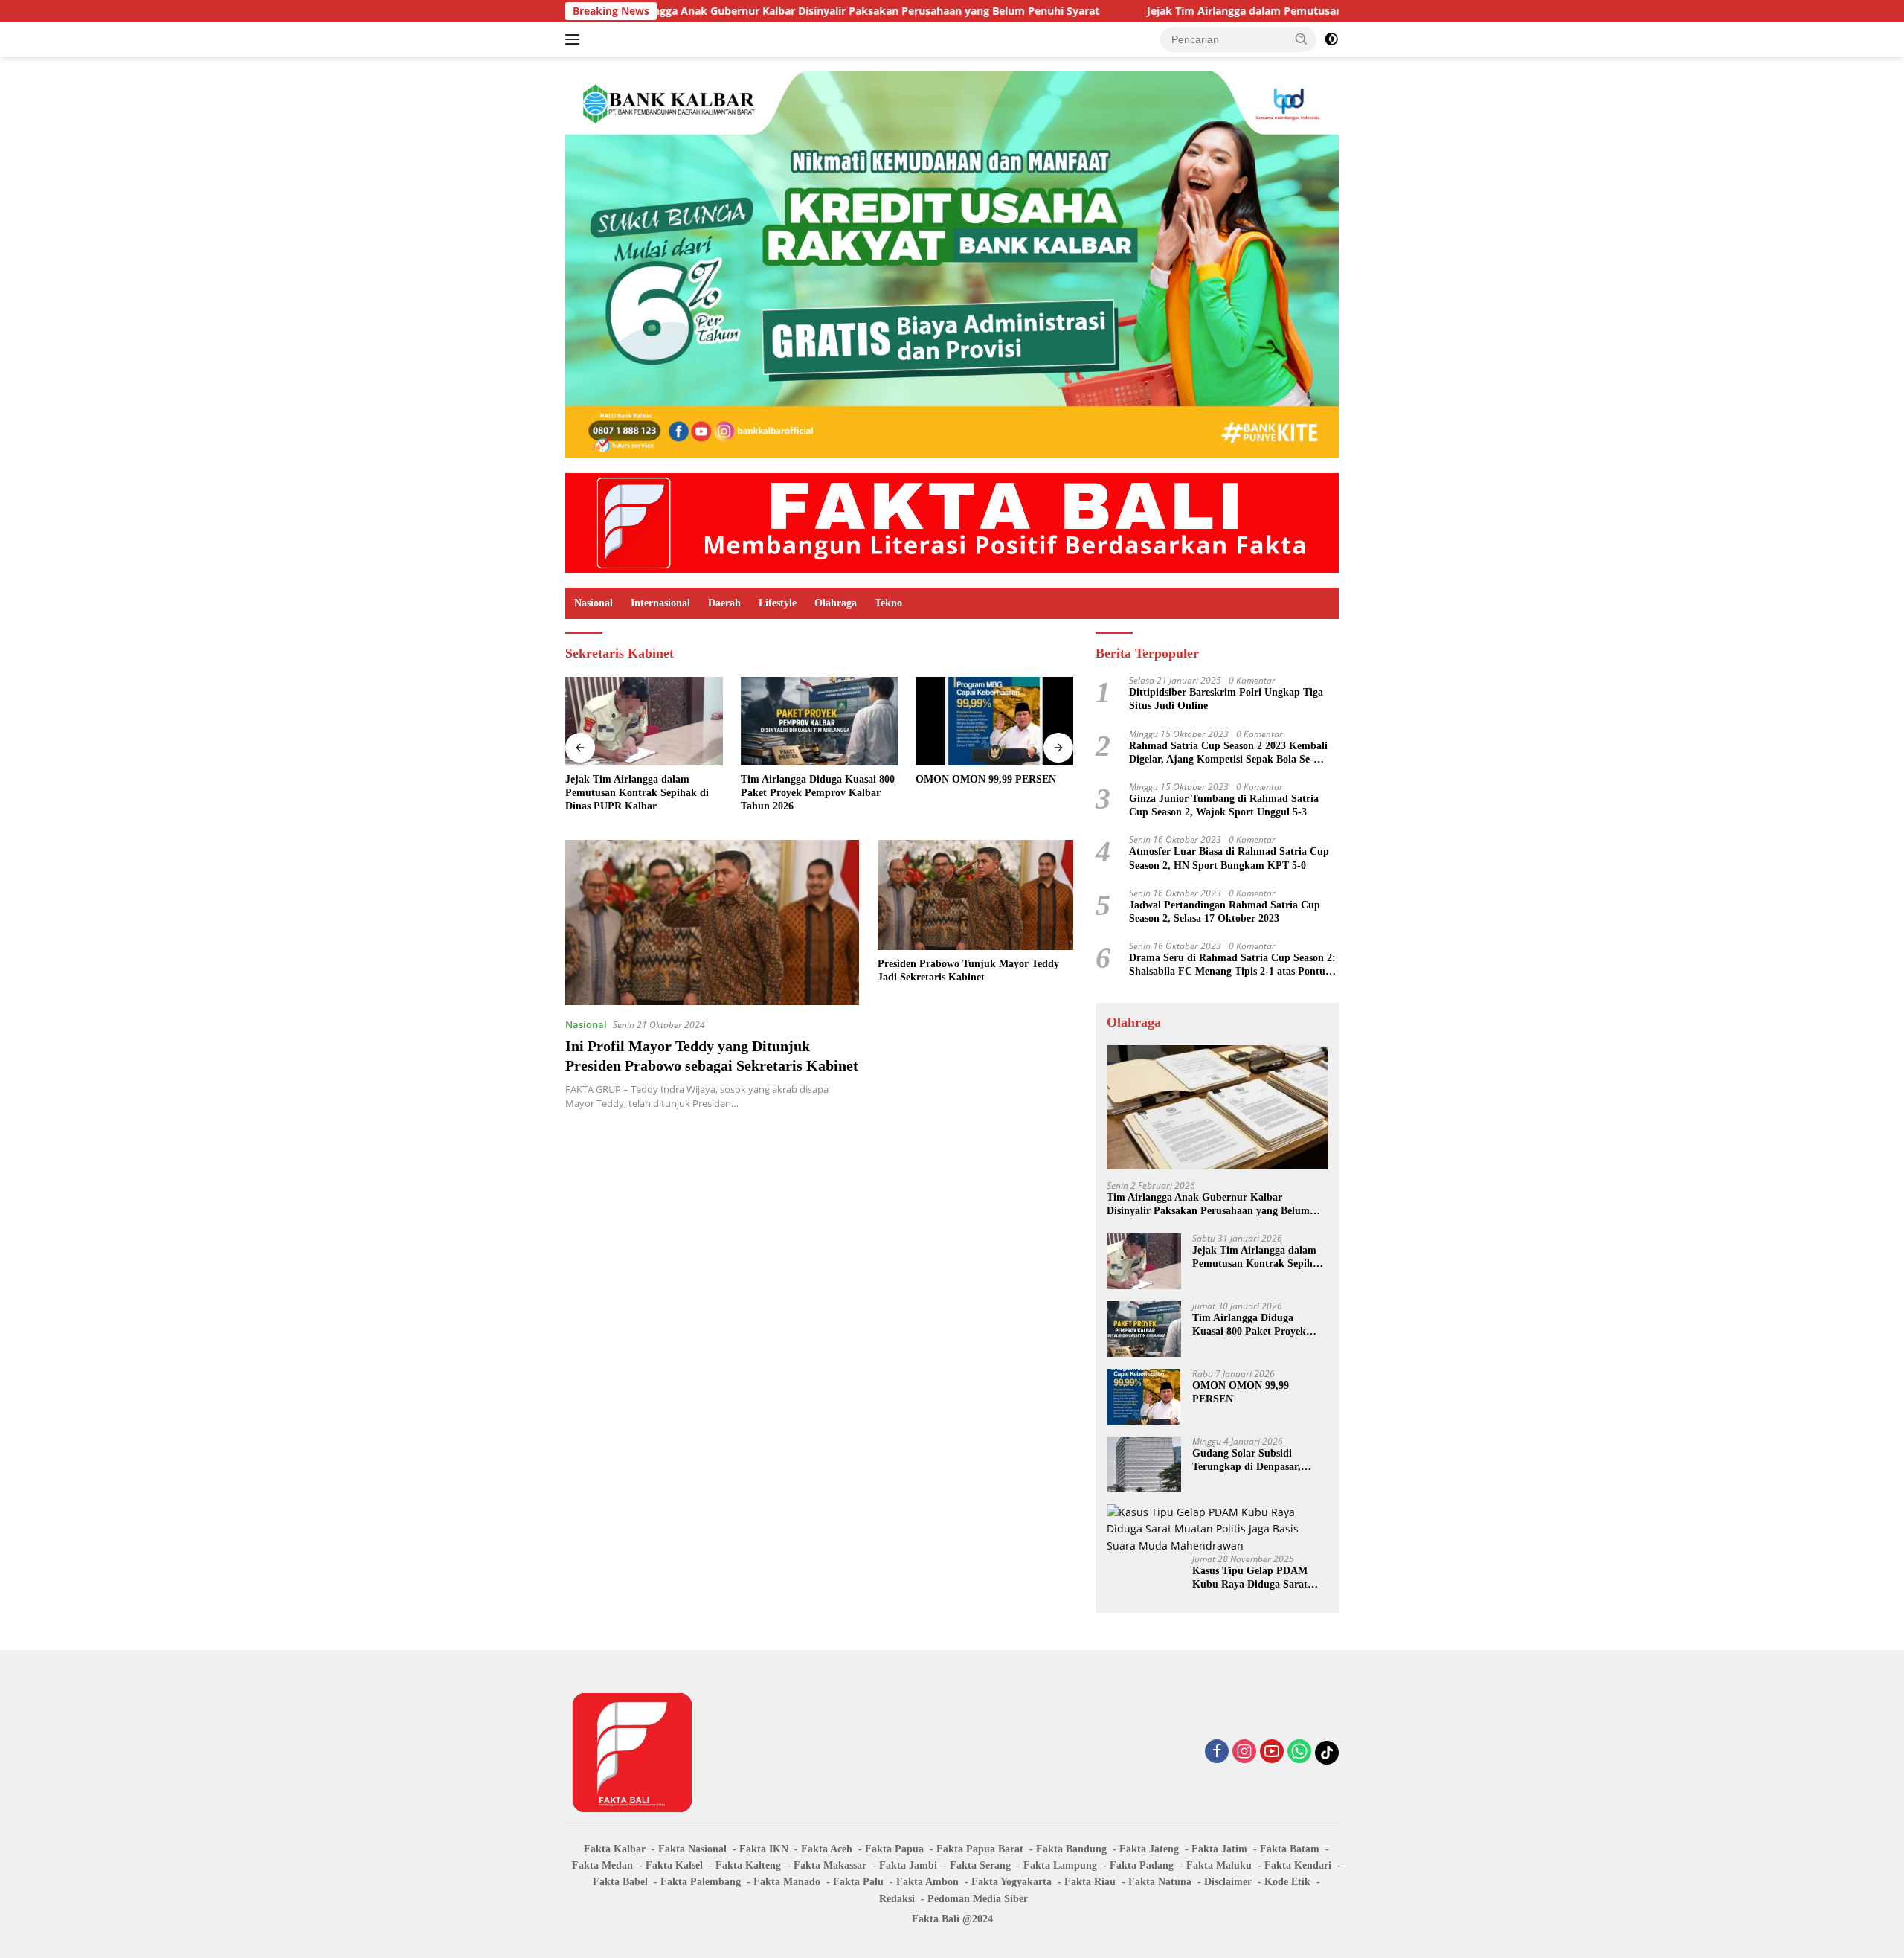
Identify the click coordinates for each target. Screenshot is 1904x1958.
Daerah (724, 603)
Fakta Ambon (927, 1882)
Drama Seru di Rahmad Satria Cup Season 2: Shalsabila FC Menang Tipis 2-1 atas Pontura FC (1232, 965)
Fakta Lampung (1060, 1865)
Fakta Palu (858, 1882)
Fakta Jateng (1149, 1849)
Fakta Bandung (1071, 1849)
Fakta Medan (602, 1865)
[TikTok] (1327, 1753)
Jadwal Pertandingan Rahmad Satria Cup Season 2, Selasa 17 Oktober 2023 (1225, 912)
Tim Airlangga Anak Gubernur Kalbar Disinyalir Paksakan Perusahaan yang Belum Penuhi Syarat (740, 11)
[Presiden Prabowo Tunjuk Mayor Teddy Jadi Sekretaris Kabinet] (975, 895)
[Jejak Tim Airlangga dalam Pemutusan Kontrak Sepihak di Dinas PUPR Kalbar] (644, 721)
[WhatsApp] (1299, 1752)
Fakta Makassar (830, 1865)
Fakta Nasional (692, 1849)
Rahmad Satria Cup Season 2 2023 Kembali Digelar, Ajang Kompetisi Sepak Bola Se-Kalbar (1228, 753)
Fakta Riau (1090, 1882)
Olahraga (836, 603)
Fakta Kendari (1298, 1865)
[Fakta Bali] (952, 522)
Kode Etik (1287, 1882)
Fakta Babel (620, 1882)
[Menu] (575, 39)
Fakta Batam (1290, 1849)
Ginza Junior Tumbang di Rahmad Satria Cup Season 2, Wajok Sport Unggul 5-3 (1224, 805)
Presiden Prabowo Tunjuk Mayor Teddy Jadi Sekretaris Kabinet (968, 970)
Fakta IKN (764, 1849)
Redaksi (897, 1899)
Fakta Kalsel (674, 1865)
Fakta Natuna (1160, 1882)
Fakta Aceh (827, 1849)
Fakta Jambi (908, 1865)
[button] (1302, 39)
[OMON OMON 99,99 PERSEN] (994, 721)
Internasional (660, 603)
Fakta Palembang (701, 1882)
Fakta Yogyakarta (1011, 1882)
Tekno (888, 603)
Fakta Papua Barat (980, 1849)
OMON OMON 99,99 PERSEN (986, 779)
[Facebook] (1217, 1752)
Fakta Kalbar (615, 1849)
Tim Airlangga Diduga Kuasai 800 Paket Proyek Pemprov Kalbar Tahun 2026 (818, 793)
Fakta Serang (980, 1865)
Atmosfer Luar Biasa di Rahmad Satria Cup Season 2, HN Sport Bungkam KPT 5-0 (1229, 858)
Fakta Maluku (1219, 1865)
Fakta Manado (787, 1882)
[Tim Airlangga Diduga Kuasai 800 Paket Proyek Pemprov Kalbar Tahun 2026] (820, 721)
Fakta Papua (894, 1849)
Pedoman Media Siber (978, 1899)
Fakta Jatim (1219, 1849)
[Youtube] (1272, 1752)
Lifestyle (778, 603)
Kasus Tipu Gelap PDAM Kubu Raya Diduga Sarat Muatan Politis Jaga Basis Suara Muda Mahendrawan (1255, 1578)
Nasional (594, 603)
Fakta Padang (1142, 1865)
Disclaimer (1228, 1882)
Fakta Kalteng (748, 1865)
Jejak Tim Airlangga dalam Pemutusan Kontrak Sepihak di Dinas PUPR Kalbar (1231, 11)
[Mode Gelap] (1331, 39)
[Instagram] (1244, 1752)
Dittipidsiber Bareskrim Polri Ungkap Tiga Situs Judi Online (1226, 699)
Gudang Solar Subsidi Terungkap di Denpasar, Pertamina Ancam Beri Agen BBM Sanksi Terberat (1257, 1461)
